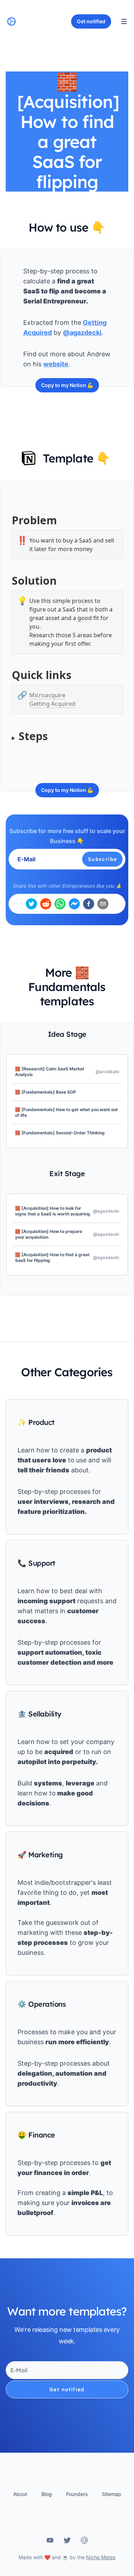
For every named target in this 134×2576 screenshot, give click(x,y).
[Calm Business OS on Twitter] (67, 2540)
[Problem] (8, 516)
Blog (47, 2494)
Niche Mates (101, 2557)
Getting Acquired (52, 704)
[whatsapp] (60, 904)
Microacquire (47, 695)
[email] (103, 904)
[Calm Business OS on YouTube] (50, 2540)
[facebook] (89, 904)
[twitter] (31, 904)
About (20, 2494)
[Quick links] (8, 671)
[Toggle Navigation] (124, 21)
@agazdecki (82, 333)
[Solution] (8, 576)
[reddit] (46, 904)
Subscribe (103, 859)
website (56, 364)
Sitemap (111, 2494)
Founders (77, 2494)
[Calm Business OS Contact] (84, 2540)
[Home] (11, 21)
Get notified (67, 2389)
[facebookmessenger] (74, 904)
